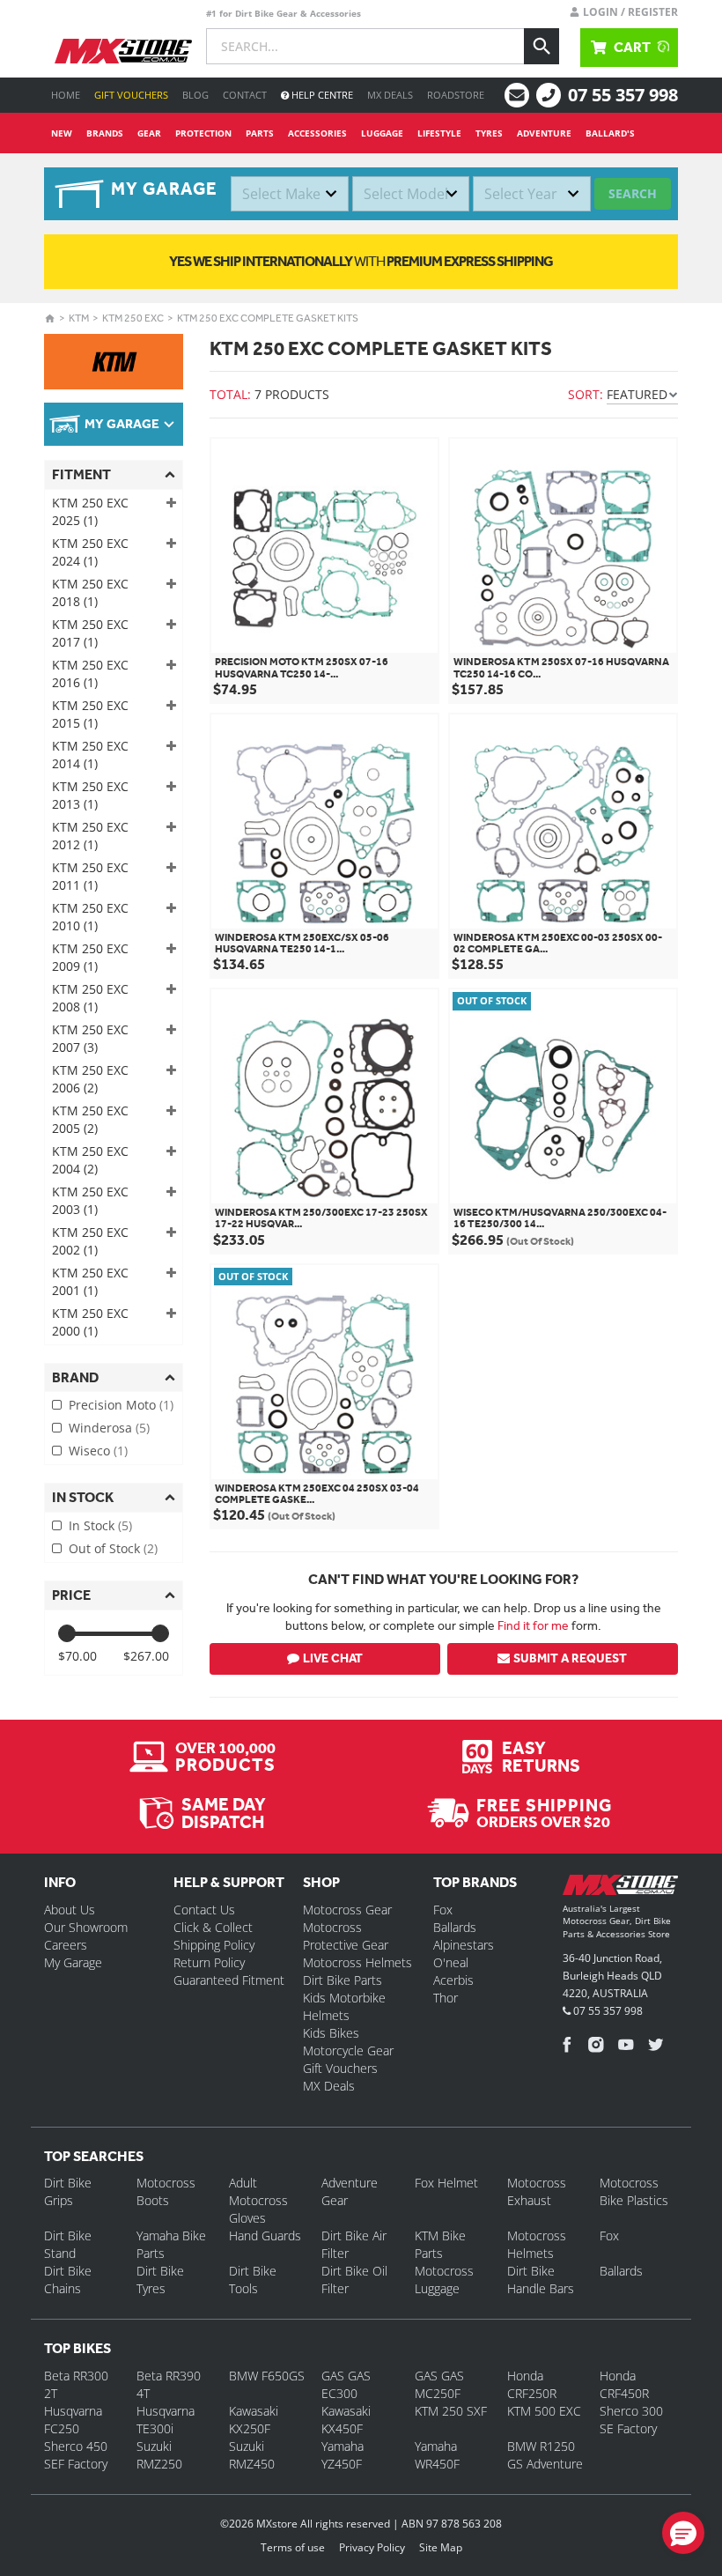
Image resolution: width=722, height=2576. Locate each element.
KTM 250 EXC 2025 (90, 511)
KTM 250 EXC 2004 (90, 1160)
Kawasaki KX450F (346, 2420)
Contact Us (204, 1910)
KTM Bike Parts (440, 2244)
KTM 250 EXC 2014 (90, 755)
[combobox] (290, 194)
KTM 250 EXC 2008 (90, 998)
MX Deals (390, 95)
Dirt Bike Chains (68, 2280)
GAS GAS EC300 (346, 2384)
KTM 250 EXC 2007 (90, 1038)
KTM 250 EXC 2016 (90, 674)
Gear (149, 133)
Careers (66, 1945)
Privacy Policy (372, 2547)
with (361, 261)
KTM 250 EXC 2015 (90, 714)
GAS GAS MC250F (439, 2384)
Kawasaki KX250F (254, 2420)
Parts (260, 133)
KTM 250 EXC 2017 (90, 633)
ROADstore (456, 95)
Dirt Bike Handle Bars (541, 2280)
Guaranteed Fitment (229, 1980)
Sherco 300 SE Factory (631, 2420)
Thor (446, 1998)
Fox (443, 1910)
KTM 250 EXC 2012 (90, 836)
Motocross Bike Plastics (634, 2191)
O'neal (451, 1962)
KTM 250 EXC (133, 318)
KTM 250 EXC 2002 (90, 1241)
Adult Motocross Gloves (258, 2200)
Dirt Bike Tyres (160, 2280)
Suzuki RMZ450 (252, 2455)
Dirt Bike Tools (253, 2280)
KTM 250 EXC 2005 (90, 1119)
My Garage (73, 1962)
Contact (245, 95)
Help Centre (321, 95)
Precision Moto (121, 1405)
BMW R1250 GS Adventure (545, 2455)
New (62, 133)
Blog (195, 95)
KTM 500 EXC (544, 2411)
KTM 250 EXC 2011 (90, 876)
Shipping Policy (214, 1945)
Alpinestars (464, 1945)
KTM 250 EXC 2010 (90, 917)
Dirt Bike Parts (343, 1980)
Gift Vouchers (131, 95)
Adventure (544, 133)
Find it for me (533, 1625)
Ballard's (610, 133)
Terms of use (293, 2547)
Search (633, 193)
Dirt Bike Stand (68, 2244)
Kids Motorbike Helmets (344, 2006)
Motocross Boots (166, 2191)
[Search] (541, 46)
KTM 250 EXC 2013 (90, 795)
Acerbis (453, 1980)
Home (66, 95)
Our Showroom (86, 1927)
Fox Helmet (446, 2183)
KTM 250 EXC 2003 (90, 1200)
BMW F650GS (267, 2376)
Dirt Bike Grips (68, 2191)
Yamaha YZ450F (343, 2455)
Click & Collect (213, 1927)
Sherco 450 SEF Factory (76, 2455)
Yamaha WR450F (437, 2455)
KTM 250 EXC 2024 (90, 552)
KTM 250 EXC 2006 (90, 1079)
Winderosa (109, 1428)
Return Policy (209, 1962)
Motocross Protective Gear (346, 1936)
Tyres (489, 133)
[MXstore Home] (620, 1888)
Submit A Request (570, 1658)
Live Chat (333, 1658)
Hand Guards (265, 2235)
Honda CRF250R (532, 2384)
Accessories (317, 133)
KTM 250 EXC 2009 (90, 957)
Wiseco (98, 1451)
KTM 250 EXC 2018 (90, 592)
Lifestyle (439, 133)
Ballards (455, 1927)
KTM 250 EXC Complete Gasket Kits (268, 318)
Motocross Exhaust (537, 2191)
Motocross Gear (347, 1910)
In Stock (100, 1525)
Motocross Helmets (357, 1962)
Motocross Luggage (444, 2280)
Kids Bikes (331, 2033)
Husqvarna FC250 (73, 2420)
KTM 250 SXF (451, 2411)
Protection (203, 133)
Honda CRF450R (624, 2384)
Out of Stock (113, 1548)
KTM (79, 318)
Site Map (441, 2547)
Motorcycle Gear (348, 2050)
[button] (683, 2533)
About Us (70, 1910)
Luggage (382, 133)
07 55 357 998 (623, 95)
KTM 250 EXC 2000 (90, 1322)
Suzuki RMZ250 (159, 2455)
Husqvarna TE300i (166, 2420)
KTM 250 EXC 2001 (90, 1281)
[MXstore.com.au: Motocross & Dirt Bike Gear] (123, 51)
